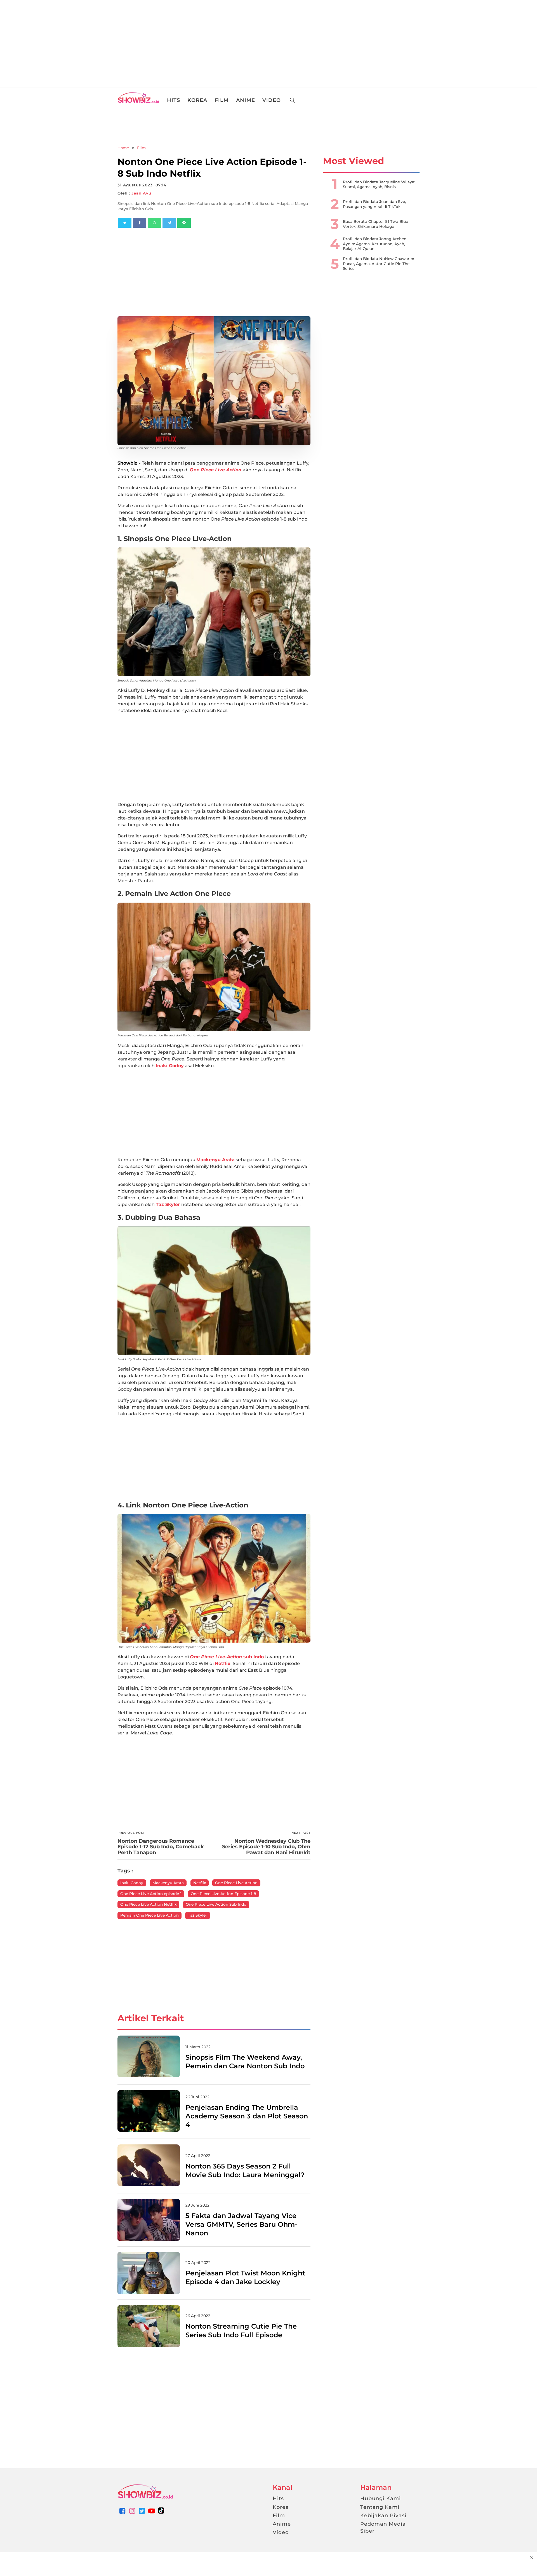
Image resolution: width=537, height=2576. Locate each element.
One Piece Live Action (236, 1883)
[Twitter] (125, 223)
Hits (278, 2498)
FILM (222, 100)
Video (281, 2532)
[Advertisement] (42, 42)
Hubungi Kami (381, 2498)
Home (123, 148)
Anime (282, 2524)
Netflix (223, 1663)
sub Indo (228, 1657)
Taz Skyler (169, 1204)
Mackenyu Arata (215, 1160)
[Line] (184, 223)
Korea (281, 2507)
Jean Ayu (141, 193)
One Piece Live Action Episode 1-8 (223, 1894)
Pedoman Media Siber (383, 2527)
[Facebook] (140, 223)
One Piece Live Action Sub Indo (216, 1904)
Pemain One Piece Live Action (149, 1915)
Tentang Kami (380, 2507)
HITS (174, 100)
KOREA (197, 100)
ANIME (246, 100)
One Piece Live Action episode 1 (151, 1894)
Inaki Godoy (170, 1066)
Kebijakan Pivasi (383, 2516)
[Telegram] (169, 223)
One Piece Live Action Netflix (148, 1904)
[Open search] (293, 100)
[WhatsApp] (154, 223)
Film (141, 148)
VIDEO (272, 100)
